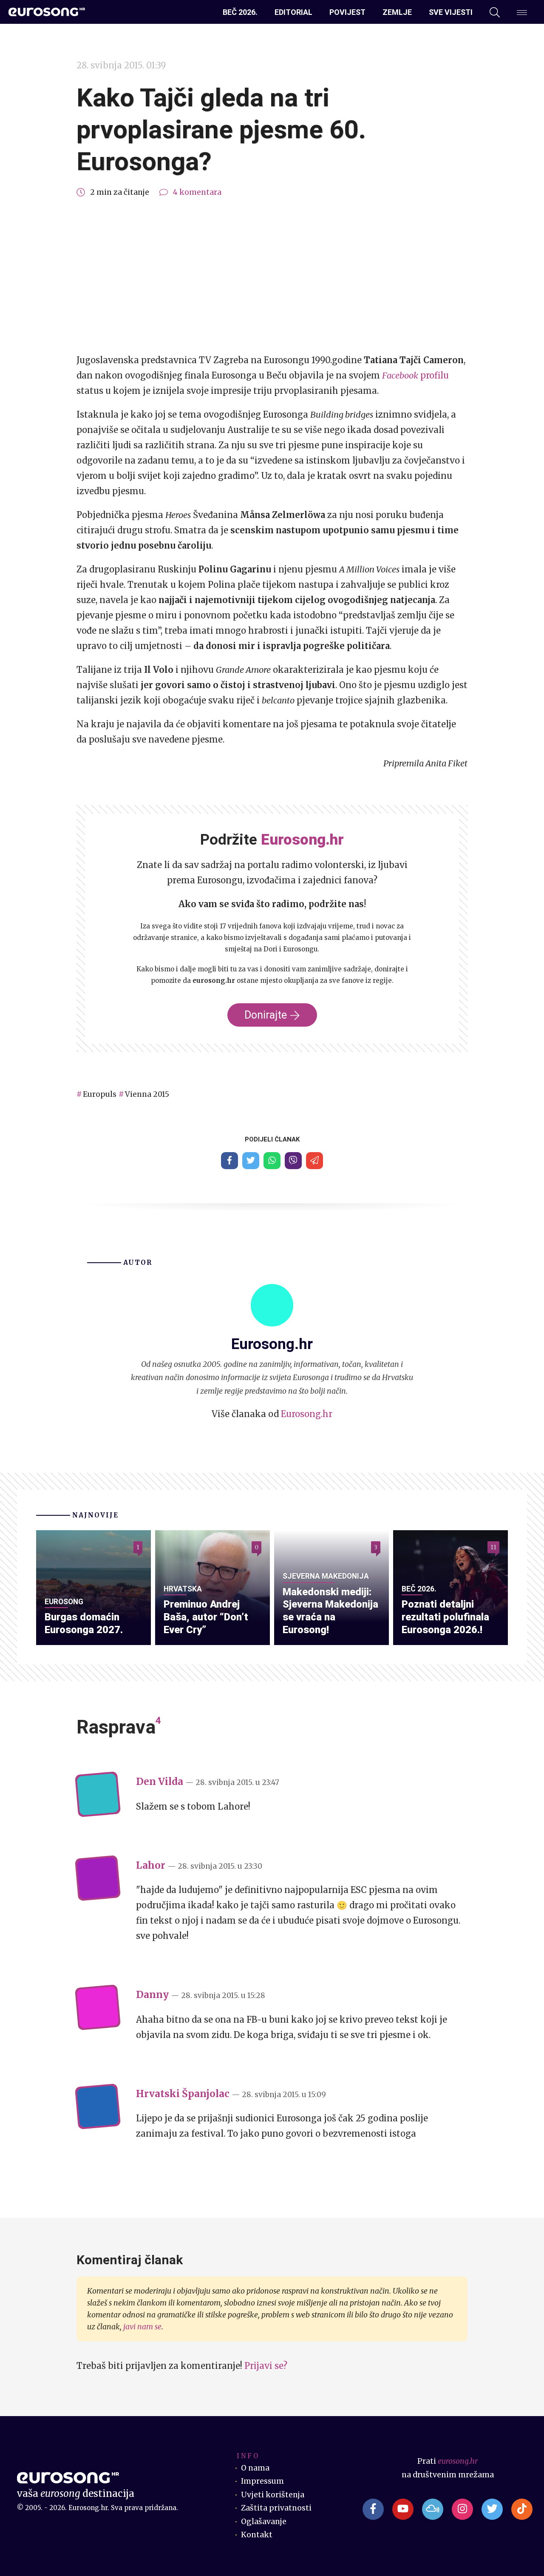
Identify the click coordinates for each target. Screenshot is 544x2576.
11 (493, 1547)
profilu (415, 375)
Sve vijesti (451, 12)
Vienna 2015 (147, 1094)
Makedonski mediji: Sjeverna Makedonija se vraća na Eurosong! (330, 1611)
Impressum (262, 2481)
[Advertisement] (272, 276)
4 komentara (197, 192)
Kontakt (257, 2535)
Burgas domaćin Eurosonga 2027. (84, 1623)
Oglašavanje (264, 2522)
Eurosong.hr (307, 1414)
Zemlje (397, 12)
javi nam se (142, 2327)
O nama (255, 2468)
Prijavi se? (266, 2366)
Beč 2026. (240, 12)
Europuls (100, 1094)
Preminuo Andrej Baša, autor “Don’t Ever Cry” (206, 1617)
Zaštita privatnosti (276, 2508)
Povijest (347, 12)
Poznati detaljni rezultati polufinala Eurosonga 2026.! (445, 1617)
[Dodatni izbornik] (522, 12)
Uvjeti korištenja (273, 2495)
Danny (152, 1995)
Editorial (293, 12)
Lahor (151, 1865)
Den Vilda (160, 1782)
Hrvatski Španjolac (183, 2094)
